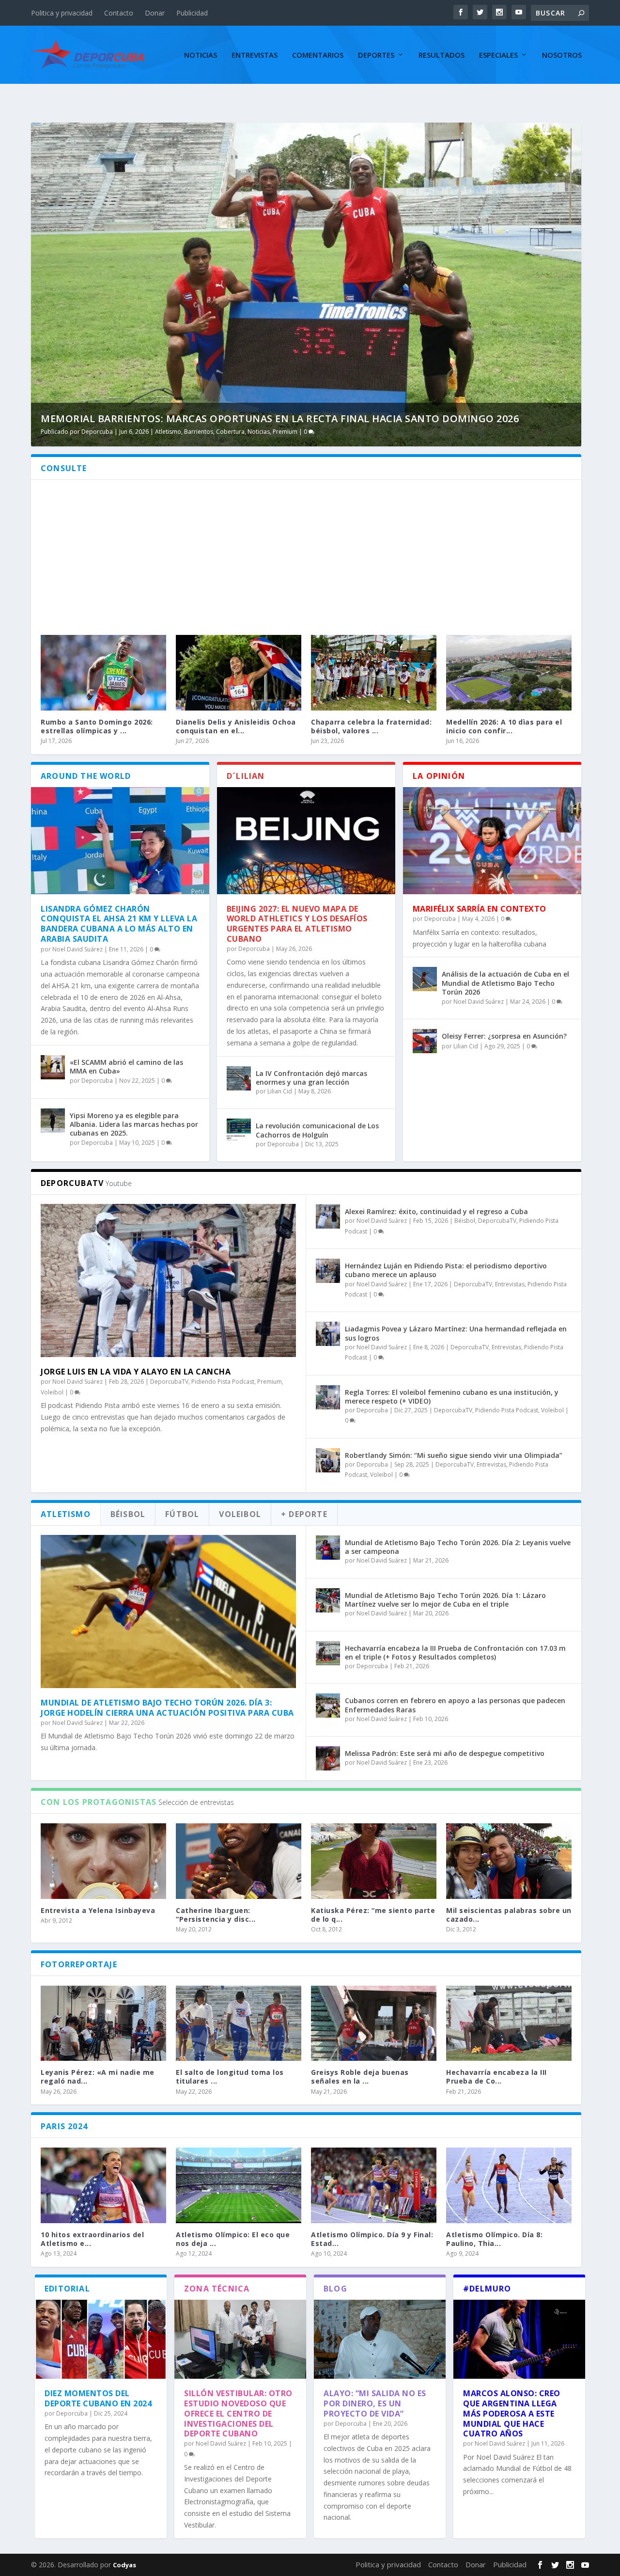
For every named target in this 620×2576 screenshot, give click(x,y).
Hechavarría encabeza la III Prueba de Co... (496, 2077)
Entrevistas (255, 55)
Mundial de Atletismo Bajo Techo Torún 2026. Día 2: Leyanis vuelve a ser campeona (458, 1547)
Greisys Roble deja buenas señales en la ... (360, 2077)
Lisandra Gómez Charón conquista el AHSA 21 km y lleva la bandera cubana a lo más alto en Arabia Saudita (119, 924)
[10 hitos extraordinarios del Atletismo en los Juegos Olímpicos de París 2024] (103, 2185)
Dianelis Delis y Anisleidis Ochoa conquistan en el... (236, 726)
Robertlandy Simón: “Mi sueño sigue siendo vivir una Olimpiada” (454, 1455)
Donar (155, 13)
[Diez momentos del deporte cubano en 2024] (101, 2339)
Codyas (124, 2565)
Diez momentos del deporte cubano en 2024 (98, 2398)
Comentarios (318, 55)
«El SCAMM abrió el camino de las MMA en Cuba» (126, 1067)
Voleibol (52, 1392)
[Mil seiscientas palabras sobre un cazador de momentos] (509, 1861)
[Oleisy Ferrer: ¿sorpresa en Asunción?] (425, 1041)
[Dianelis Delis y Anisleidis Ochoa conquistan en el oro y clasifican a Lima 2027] (239, 672)
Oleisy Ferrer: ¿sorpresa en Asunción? (504, 1036)
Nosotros (562, 55)
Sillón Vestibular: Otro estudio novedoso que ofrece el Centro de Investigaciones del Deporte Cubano (238, 2413)
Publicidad (192, 13)
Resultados (442, 55)
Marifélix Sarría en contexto (480, 909)
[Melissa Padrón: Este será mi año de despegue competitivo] (328, 1758)
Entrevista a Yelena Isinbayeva (98, 1910)
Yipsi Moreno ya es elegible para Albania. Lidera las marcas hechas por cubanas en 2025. (134, 1124)
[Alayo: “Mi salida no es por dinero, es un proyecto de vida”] (380, 2339)
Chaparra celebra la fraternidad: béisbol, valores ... (371, 726)
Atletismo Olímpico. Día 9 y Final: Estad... (372, 2239)
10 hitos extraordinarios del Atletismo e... (92, 2239)
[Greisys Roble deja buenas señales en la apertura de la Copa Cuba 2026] (374, 2023)
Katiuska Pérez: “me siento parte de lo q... (373, 1915)
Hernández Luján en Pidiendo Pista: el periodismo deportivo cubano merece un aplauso (446, 1270)
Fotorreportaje (262, 432)
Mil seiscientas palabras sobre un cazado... (509, 1915)
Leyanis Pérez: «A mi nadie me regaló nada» (220, 419)
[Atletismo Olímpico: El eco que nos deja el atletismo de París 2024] (239, 2185)
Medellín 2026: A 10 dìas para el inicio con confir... (504, 726)
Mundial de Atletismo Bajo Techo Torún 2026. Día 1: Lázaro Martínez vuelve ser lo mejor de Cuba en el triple (445, 1600)
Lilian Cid (280, 1091)
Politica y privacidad (62, 13)
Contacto (119, 13)
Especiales (498, 55)
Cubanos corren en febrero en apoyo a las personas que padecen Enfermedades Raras (455, 1705)
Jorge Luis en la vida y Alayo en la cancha (136, 1372)
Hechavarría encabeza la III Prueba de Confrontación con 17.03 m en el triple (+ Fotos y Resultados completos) (455, 1652)
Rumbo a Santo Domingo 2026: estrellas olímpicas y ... (97, 726)
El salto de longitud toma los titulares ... (230, 2077)
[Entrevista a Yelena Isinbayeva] (103, 1861)
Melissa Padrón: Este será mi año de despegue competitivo (445, 1753)
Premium (364, 432)
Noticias (201, 55)
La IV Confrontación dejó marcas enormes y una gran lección (311, 1078)
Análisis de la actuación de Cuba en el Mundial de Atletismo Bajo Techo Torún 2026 (505, 983)
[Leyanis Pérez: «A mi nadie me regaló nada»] (103, 2023)
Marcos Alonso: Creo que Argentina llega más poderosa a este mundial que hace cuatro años (512, 2413)
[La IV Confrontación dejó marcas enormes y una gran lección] (239, 1078)
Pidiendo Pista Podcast (317, 432)
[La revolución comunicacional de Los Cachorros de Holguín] (239, 1131)
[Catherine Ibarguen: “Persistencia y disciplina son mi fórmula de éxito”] (239, 1861)
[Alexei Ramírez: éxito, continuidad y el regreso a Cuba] (328, 1217)
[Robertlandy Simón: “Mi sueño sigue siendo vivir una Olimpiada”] (328, 1460)
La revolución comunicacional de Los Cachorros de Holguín (317, 1130)
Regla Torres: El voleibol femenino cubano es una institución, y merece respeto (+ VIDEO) (452, 1397)
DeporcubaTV (169, 1382)
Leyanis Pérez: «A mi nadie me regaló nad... (98, 2077)
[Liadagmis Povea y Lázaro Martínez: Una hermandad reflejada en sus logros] (328, 1334)
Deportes (376, 55)
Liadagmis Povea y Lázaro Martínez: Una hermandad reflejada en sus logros (456, 1333)
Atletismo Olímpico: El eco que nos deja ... (233, 2239)
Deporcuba (97, 1081)
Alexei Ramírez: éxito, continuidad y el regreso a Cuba (436, 1211)
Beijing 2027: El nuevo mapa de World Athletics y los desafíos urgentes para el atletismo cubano (297, 924)
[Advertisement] (306, 553)
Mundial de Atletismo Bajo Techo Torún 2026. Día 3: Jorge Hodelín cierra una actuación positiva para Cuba (167, 1708)
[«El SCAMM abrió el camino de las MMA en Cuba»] (53, 1067)
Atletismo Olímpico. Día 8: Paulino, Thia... (494, 2239)
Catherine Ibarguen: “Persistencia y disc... (216, 1915)
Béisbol (465, 1221)
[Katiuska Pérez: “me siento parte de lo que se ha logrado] (374, 1861)
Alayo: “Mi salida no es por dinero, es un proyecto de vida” (375, 2403)
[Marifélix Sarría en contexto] (492, 841)
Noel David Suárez (168, 432)
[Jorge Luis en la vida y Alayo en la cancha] (168, 1280)
